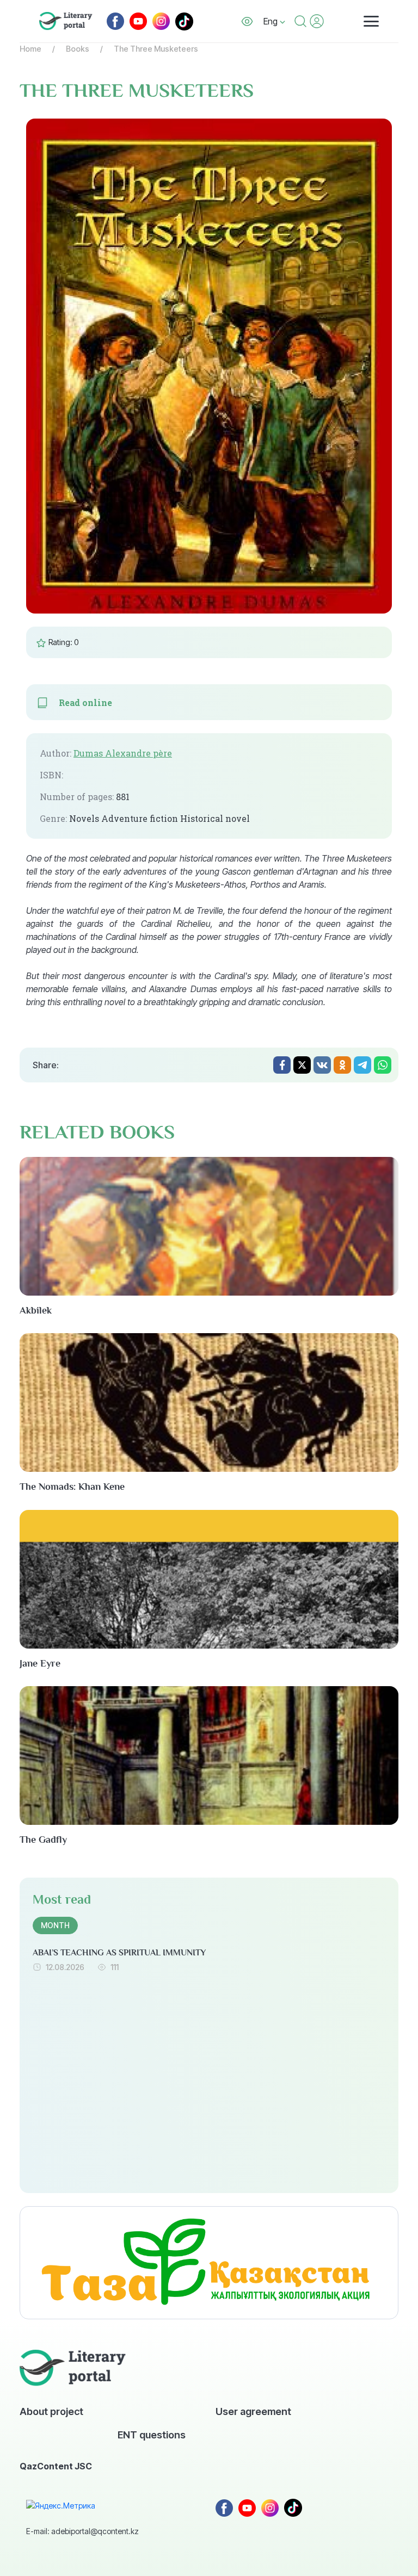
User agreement (253, 2411)
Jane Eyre (40, 1663)
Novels (84, 819)
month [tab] (55, 1925)
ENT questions (152, 2435)
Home (30, 49)
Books (78, 49)
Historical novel (215, 819)
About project (51, 2411)
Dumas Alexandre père (123, 753)
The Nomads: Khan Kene (72, 1487)
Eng (272, 21)
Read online (85, 703)
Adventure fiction (140, 819)
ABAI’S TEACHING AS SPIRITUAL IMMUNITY (119, 1953)
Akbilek (36, 1310)
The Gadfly (43, 1840)
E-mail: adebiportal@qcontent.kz (82, 2531)
